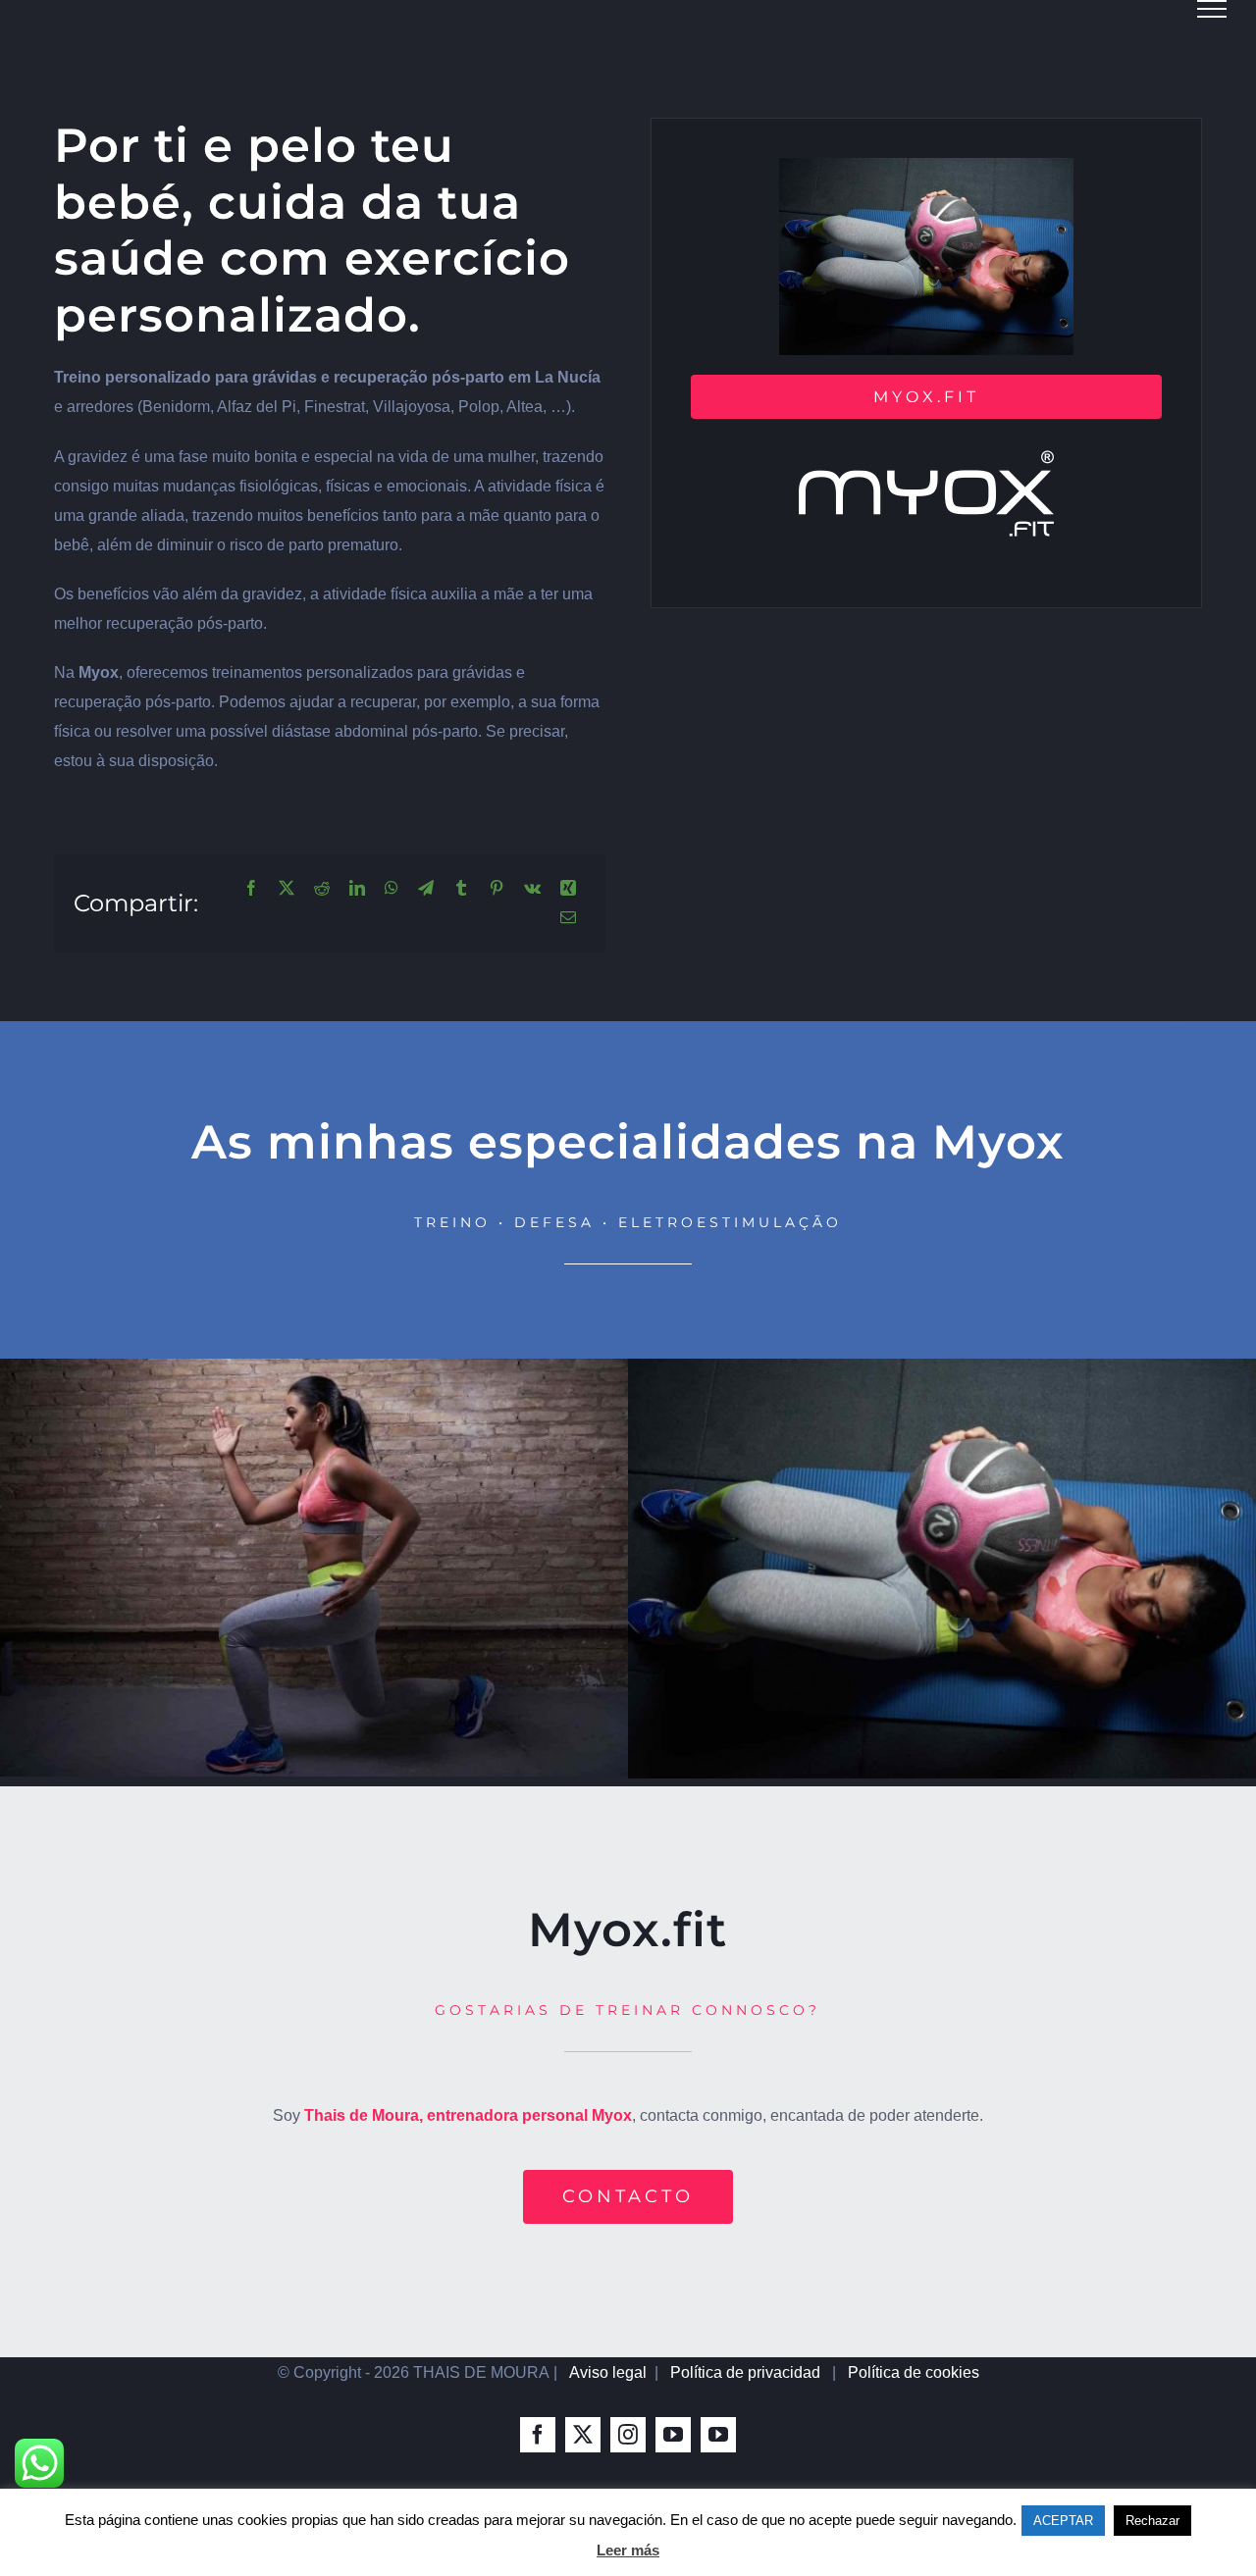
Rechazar (1152, 2521)
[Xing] (568, 889)
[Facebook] (251, 889)
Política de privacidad (745, 2372)
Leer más (628, 2550)
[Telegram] (426, 889)
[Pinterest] (497, 889)
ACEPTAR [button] (1063, 2521)
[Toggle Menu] (1212, 9)
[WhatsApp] (392, 889)
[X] (287, 889)
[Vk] (532, 889)
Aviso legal (608, 2372)
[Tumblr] (461, 889)
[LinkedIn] (357, 889)
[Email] (568, 918)
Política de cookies (914, 2372)
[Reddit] (322, 889)
